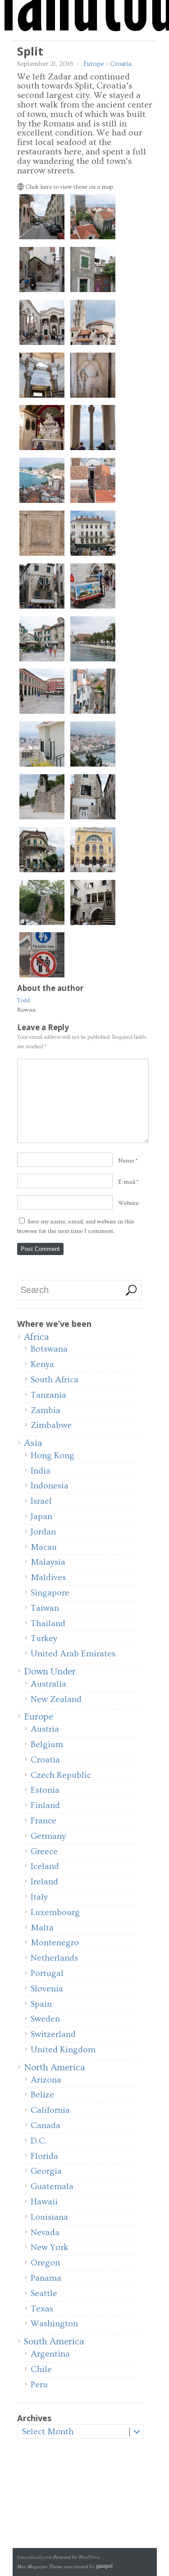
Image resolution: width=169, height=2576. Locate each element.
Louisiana (49, 2217)
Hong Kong (53, 1455)
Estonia (45, 1790)
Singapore (50, 1593)
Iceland (45, 1866)
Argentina (50, 2354)
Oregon (45, 2263)
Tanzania (48, 1395)
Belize (42, 2095)
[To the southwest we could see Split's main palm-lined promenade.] (42, 503)
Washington (54, 2324)
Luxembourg (55, 1912)
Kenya (42, 1364)
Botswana (49, 1349)
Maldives (48, 1577)
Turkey (44, 1638)
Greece (44, 1851)
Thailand (48, 1623)
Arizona (46, 2080)
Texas (42, 2309)
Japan (41, 1516)
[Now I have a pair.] (93, 293)
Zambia (46, 1410)
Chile (41, 2369)
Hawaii (44, 2202)
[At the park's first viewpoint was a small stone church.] (42, 820)
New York (49, 2247)
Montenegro (55, 1943)
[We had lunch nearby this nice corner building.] (42, 873)
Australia (48, 1684)
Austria (45, 1729)
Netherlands (54, 1958)
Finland (45, 1805)
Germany (48, 1836)
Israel (41, 1501)
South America (54, 2341)
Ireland (44, 1882)
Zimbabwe (51, 1425)
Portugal (47, 1973)
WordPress (89, 2557)
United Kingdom (63, 2050)
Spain (41, 2004)
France (43, 1821)
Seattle (44, 2293)
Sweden (45, 2019)
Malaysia (48, 1562)
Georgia (46, 2171)
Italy (39, 1897)
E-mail (127, 1182)
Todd (23, 1000)
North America (54, 2067)
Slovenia (47, 1989)
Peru (39, 2385)
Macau (44, 1547)
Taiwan (45, 1608)
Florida (44, 2156)
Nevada (45, 2232)
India (41, 1471)
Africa (36, 1337)
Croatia (121, 64)
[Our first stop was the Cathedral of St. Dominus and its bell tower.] (93, 345)
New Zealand (56, 1699)
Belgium (47, 1744)
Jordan (43, 1532)
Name (126, 1161)
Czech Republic (61, 1775)
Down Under (50, 1672)
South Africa (55, 1380)
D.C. (39, 2141)
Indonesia (50, 1486)
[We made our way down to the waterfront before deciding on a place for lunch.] (93, 662)
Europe (94, 64)
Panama (46, 2278)
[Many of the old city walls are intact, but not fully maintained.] (42, 925)
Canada (46, 2125)
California (50, 2110)
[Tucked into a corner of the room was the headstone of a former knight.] (93, 398)
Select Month (48, 2432)
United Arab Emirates (73, 1654)
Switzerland (53, 2034)
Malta (42, 1928)
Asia (33, 1443)
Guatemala (52, 2186)
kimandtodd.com (34, 2557)
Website (128, 1203)
